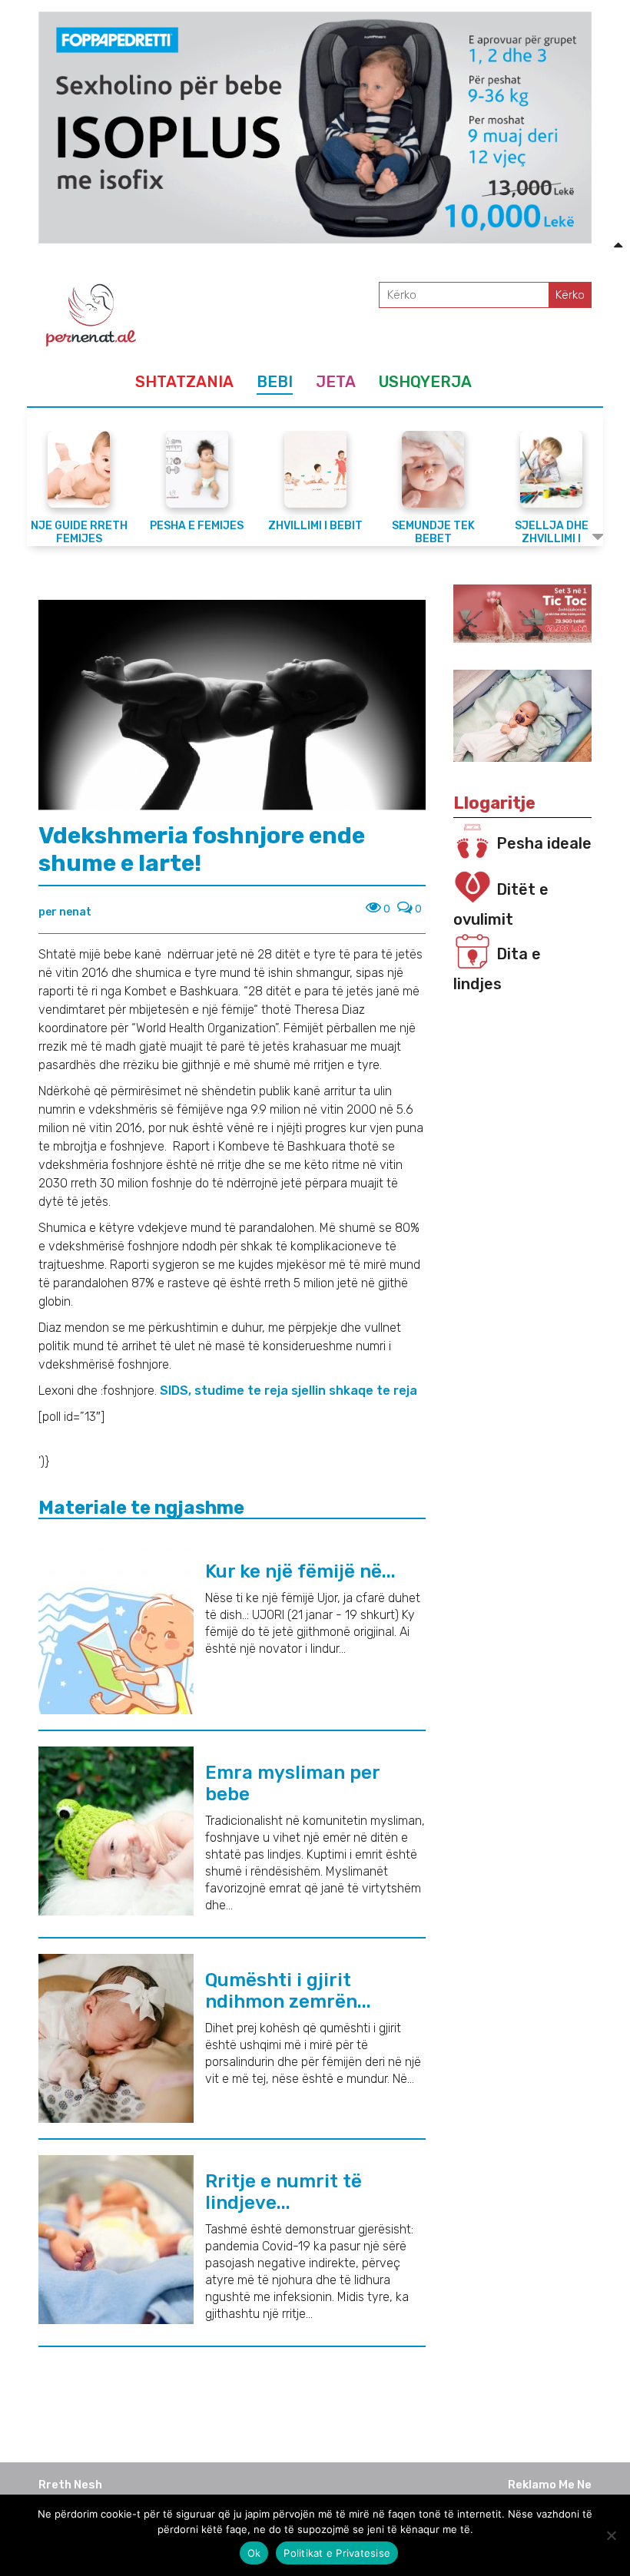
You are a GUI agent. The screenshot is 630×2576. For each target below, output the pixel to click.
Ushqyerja (425, 382)
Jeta (336, 382)
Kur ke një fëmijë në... (300, 1571)
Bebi (275, 382)
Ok (254, 2553)
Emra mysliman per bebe (292, 1783)
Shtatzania (184, 382)
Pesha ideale (544, 843)
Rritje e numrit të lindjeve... (283, 2192)
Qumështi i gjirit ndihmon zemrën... (288, 1991)
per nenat (65, 912)
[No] (611, 2535)
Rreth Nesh (70, 2485)
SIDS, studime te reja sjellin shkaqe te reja (290, 1391)
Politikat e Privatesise (337, 2553)
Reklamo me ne (550, 2485)
